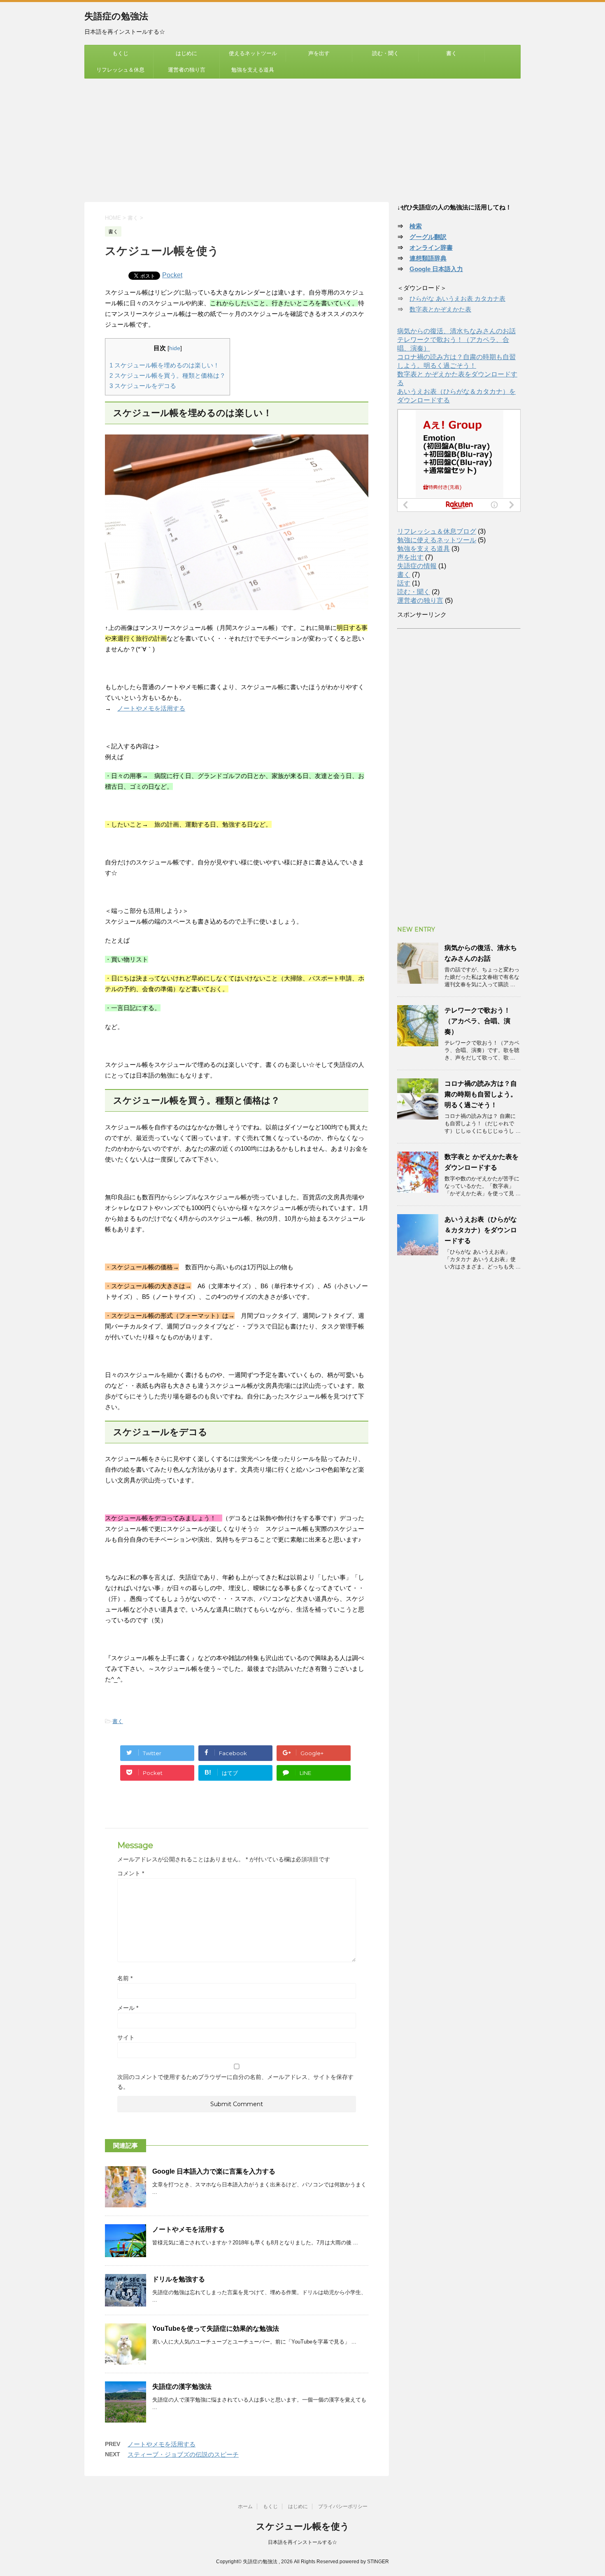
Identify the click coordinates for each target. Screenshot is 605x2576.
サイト (126, 2037)
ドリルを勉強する (179, 2279)
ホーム (245, 2506)
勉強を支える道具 (253, 70)
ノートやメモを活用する (151, 708)
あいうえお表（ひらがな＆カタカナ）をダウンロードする (481, 1230)
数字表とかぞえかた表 (440, 309)
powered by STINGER (364, 2562)
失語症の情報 (417, 566)
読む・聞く (385, 53)
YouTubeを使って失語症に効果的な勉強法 (216, 2329)
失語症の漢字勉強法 (182, 2387)
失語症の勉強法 (116, 16)
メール (128, 2008)
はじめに (186, 53)
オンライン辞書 (431, 247)
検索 (416, 226)
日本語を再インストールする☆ (302, 2542)
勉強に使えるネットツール (437, 540)
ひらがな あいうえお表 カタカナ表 (457, 298)
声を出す (319, 53)
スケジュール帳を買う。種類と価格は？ (168, 375)
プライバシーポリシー (343, 2506)
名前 (125, 1978)
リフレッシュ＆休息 (120, 70)
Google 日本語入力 (436, 269)
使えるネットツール (253, 53)
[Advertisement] (302, 140)
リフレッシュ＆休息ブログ (437, 531)
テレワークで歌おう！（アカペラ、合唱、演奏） (477, 1021)
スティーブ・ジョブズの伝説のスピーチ (183, 2454)
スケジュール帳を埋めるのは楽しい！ (164, 365)
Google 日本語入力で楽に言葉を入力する (214, 2171)
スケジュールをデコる (143, 386)
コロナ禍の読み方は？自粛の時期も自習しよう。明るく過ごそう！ (481, 1094)
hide (175, 348)
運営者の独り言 (187, 70)
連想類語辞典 (428, 258)
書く (451, 53)
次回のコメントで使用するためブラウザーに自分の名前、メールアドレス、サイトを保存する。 (235, 2082)
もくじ (120, 53)
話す (404, 583)
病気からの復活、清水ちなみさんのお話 (456, 331)
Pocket (172, 275)
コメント (131, 1873)
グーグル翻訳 (428, 237)
